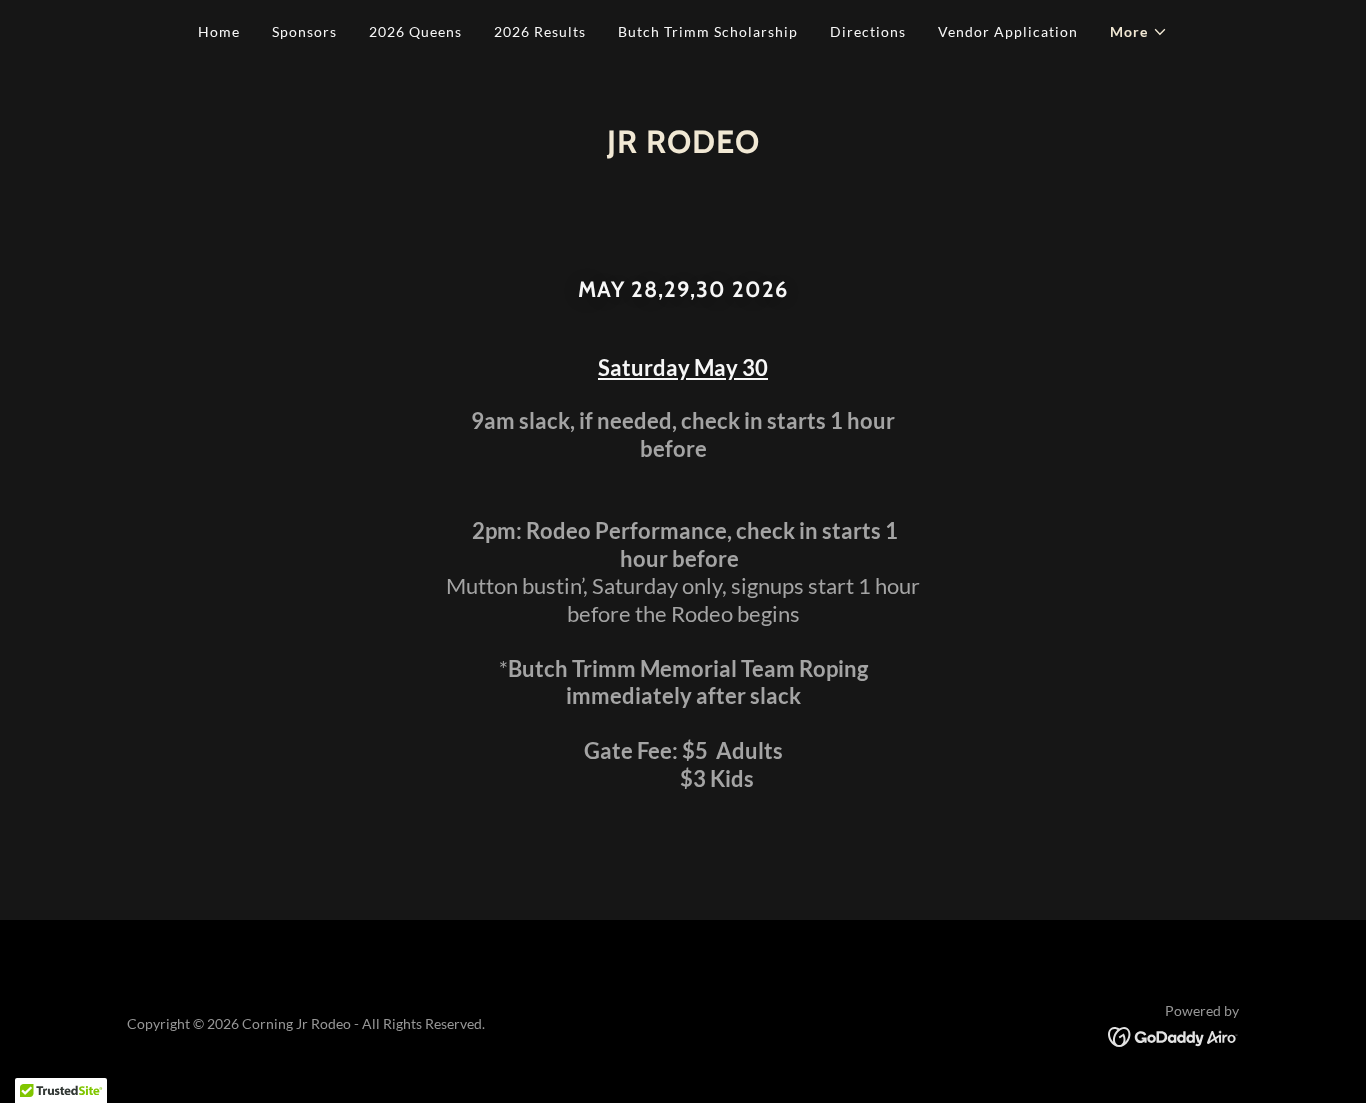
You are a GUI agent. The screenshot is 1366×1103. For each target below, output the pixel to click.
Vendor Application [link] (1008, 31)
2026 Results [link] (540, 31)
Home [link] (219, 31)
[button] (1139, 32)
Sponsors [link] (304, 31)
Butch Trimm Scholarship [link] (708, 31)
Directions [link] (868, 31)
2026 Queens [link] (415, 31)
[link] (1173, 1034)
